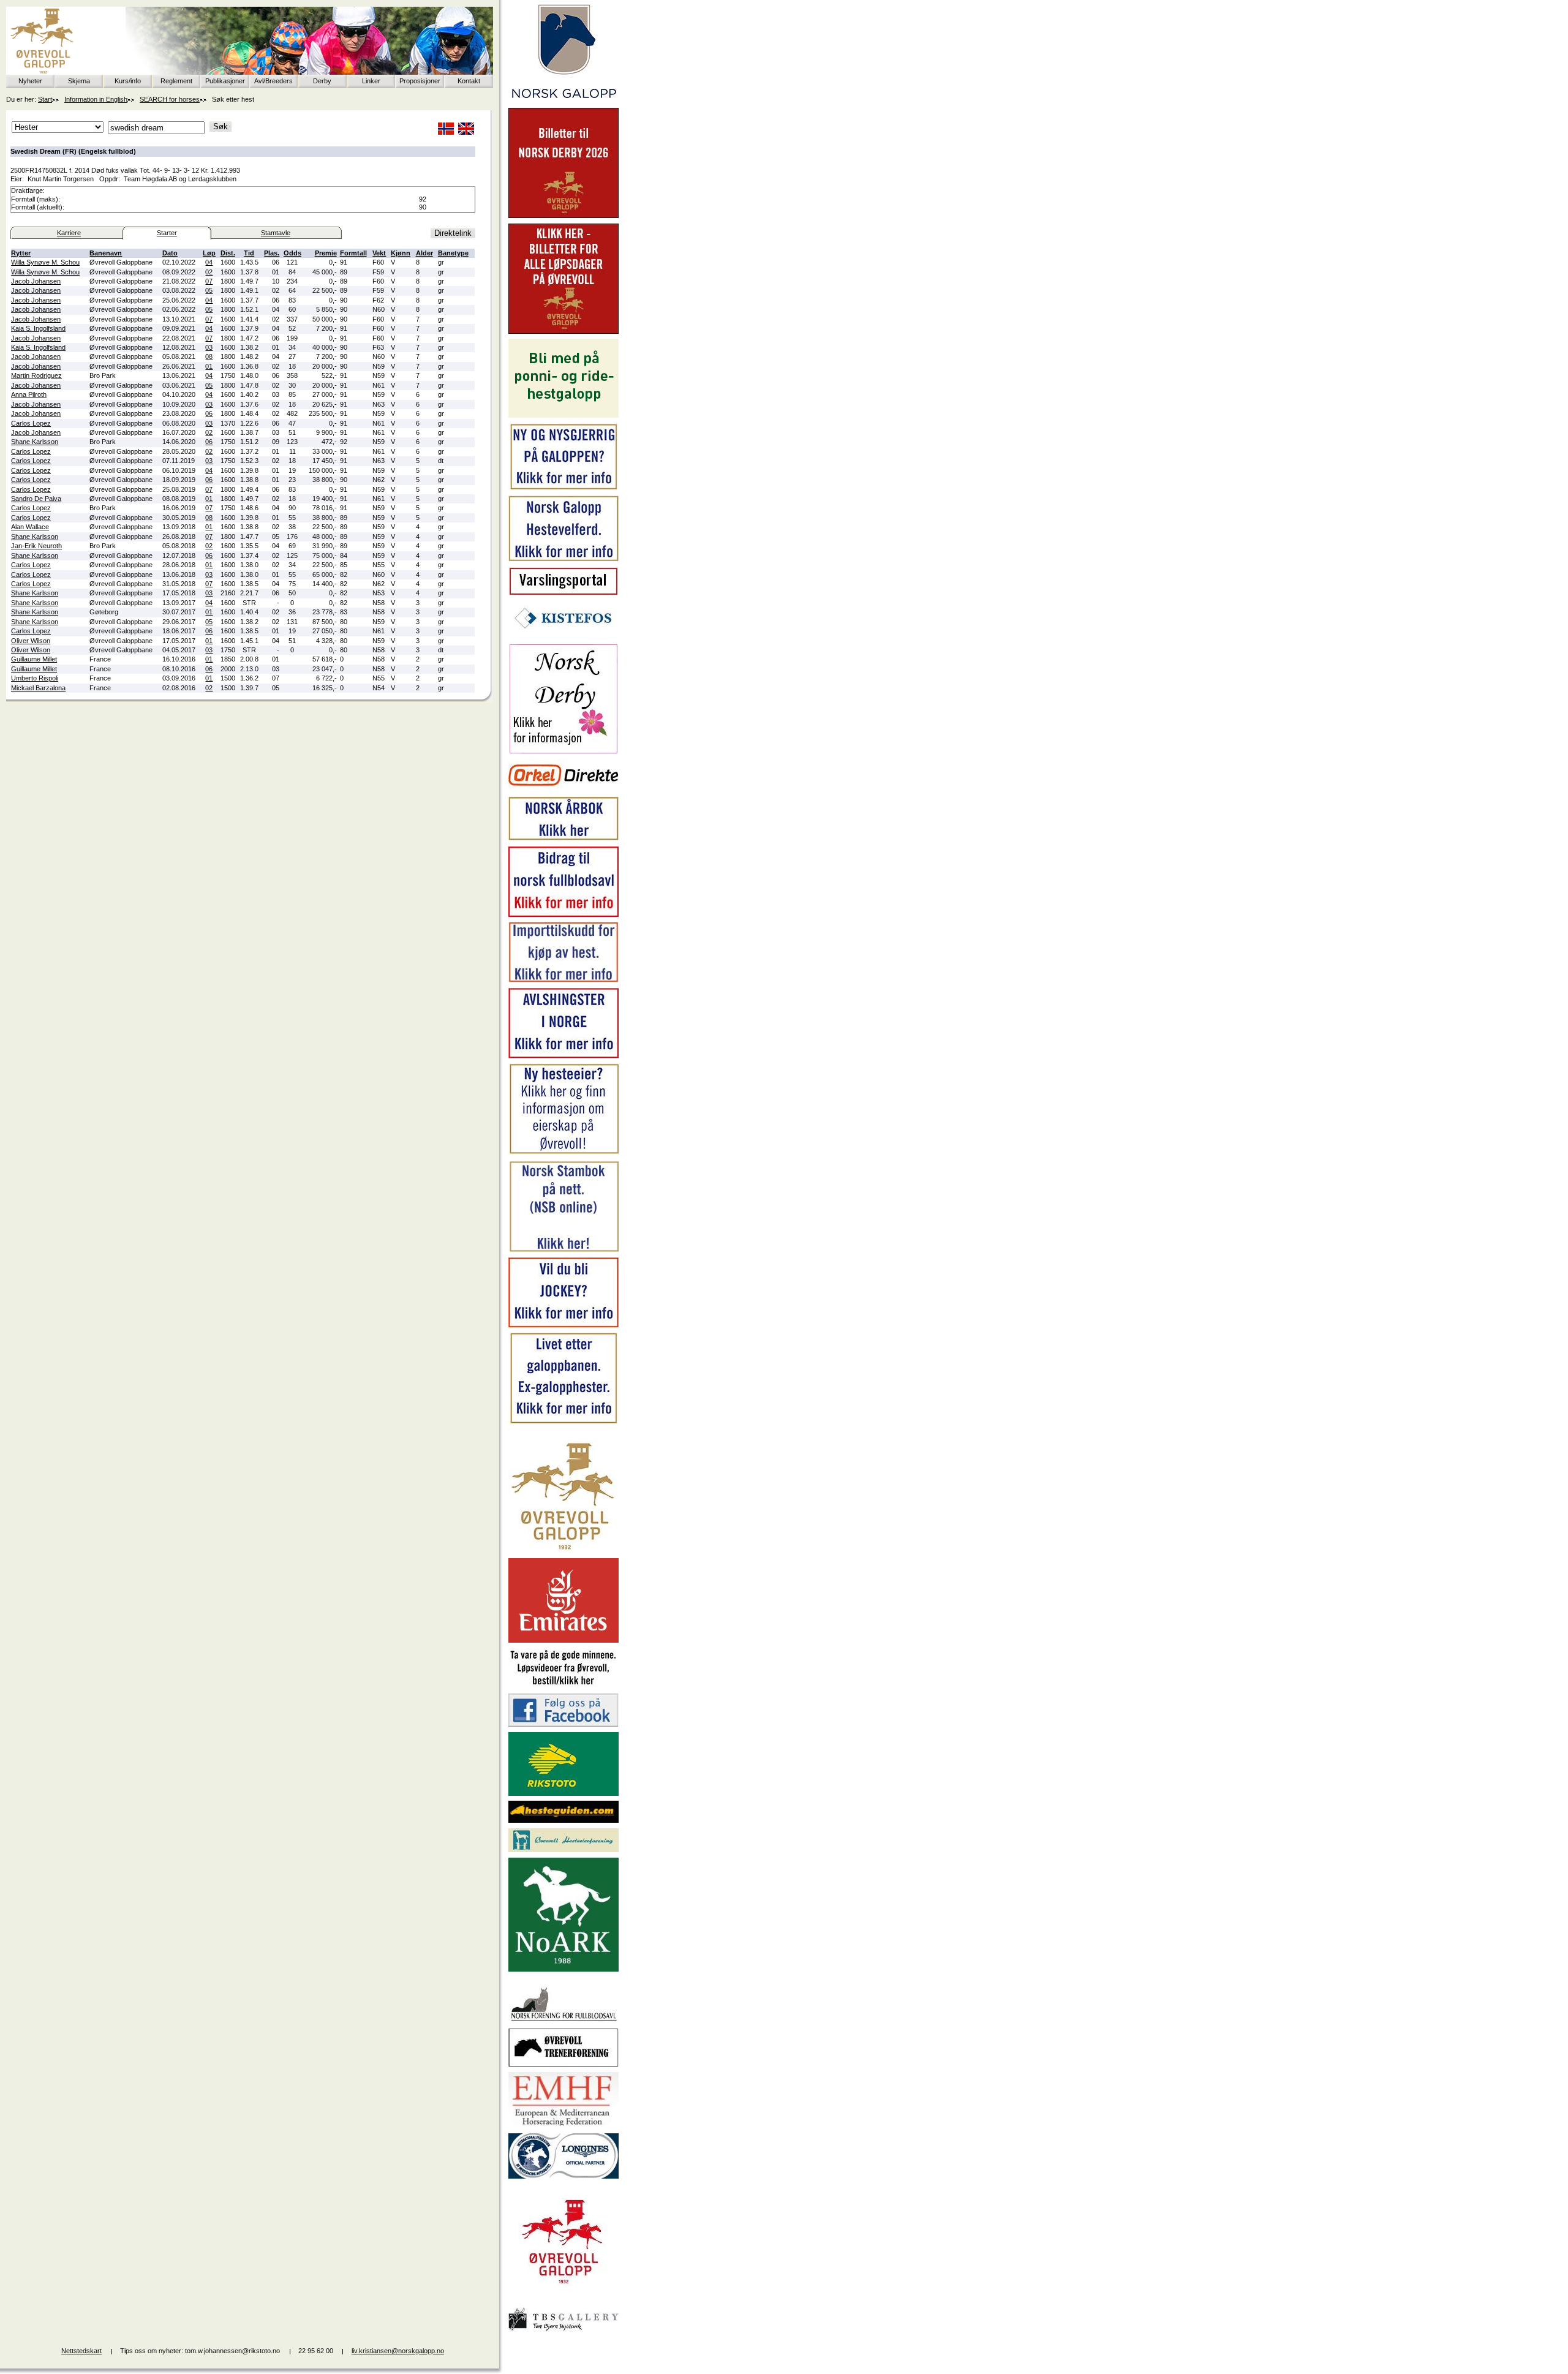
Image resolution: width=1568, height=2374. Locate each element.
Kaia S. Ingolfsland (38, 328)
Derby (322, 81)
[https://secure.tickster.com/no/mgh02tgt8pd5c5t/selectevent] (563, 331)
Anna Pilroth (29, 394)
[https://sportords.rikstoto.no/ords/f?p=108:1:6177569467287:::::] (563, 1250)
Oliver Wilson (31, 641)
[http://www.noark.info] (563, 1969)
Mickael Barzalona (38, 688)
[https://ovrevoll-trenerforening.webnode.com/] (563, 2065)
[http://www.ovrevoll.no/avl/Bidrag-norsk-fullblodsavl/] (563, 914)
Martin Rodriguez (36, 375)
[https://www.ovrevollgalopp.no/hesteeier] (563, 1153)
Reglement (176, 81)
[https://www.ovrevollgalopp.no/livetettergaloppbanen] (563, 1422)
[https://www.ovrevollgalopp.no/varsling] (563, 593)
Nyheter (30, 81)
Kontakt (469, 81)
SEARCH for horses (170, 99)
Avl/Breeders (273, 81)
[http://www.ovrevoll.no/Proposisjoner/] (563, 2294)
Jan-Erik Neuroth (36, 546)
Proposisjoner (420, 81)
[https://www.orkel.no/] (563, 789)
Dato (170, 253)
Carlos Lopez (31, 423)
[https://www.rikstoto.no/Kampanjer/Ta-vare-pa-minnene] (563, 1686)
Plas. (272, 253)
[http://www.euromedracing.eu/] (563, 2125)
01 (209, 366)
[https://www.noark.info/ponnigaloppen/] (563, 415)
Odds (292, 253)
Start (45, 99)
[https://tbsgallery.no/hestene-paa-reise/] (563, 2333)
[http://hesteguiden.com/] (563, 1820)
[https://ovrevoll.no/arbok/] (563, 838)
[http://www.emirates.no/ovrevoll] (563, 1640)
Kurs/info (128, 81)
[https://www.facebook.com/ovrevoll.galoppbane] (563, 1724)
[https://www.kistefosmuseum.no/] (563, 636)
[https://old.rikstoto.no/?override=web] (563, 1793)
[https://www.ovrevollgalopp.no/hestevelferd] (563, 559)
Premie (326, 253)
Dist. (228, 253)
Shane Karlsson (35, 442)
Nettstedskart (81, 2351)
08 (209, 356)
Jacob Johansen (36, 281)
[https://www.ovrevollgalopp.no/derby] (563, 752)
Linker (371, 81)
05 (209, 290)
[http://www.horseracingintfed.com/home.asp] (563, 2176)
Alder (424, 253)
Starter (167, 233)
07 (209, 281)
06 (209, 413)
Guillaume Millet (34, 659)
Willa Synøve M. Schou (45, 262)
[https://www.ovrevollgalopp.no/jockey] (563, 1325)
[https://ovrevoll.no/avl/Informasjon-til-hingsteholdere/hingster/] (563, 1056)
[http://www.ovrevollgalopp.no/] (563, 1551)
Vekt (379, 253)
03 (209, 347)
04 (209, 262)
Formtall (353, 253)
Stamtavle (276, 233)
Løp (209, 253)
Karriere (69, 233)
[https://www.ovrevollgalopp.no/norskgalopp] (563, 100)
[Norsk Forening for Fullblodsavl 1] (563, 2020)
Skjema (79, 81)
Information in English (96, 99)
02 (209, 272)
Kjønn (401, 253)
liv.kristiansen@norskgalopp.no (398, 2351)
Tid (249, 253)
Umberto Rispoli (35, 678)
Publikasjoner (225, 81)
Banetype (453, 253)
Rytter (21, 253)
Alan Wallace (30, 527)
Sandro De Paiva (36, 499)
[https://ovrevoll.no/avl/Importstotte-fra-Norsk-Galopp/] (563, 980)
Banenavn (106, 253)
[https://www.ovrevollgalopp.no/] (563, 488)
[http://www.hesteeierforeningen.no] (563, 1850)
